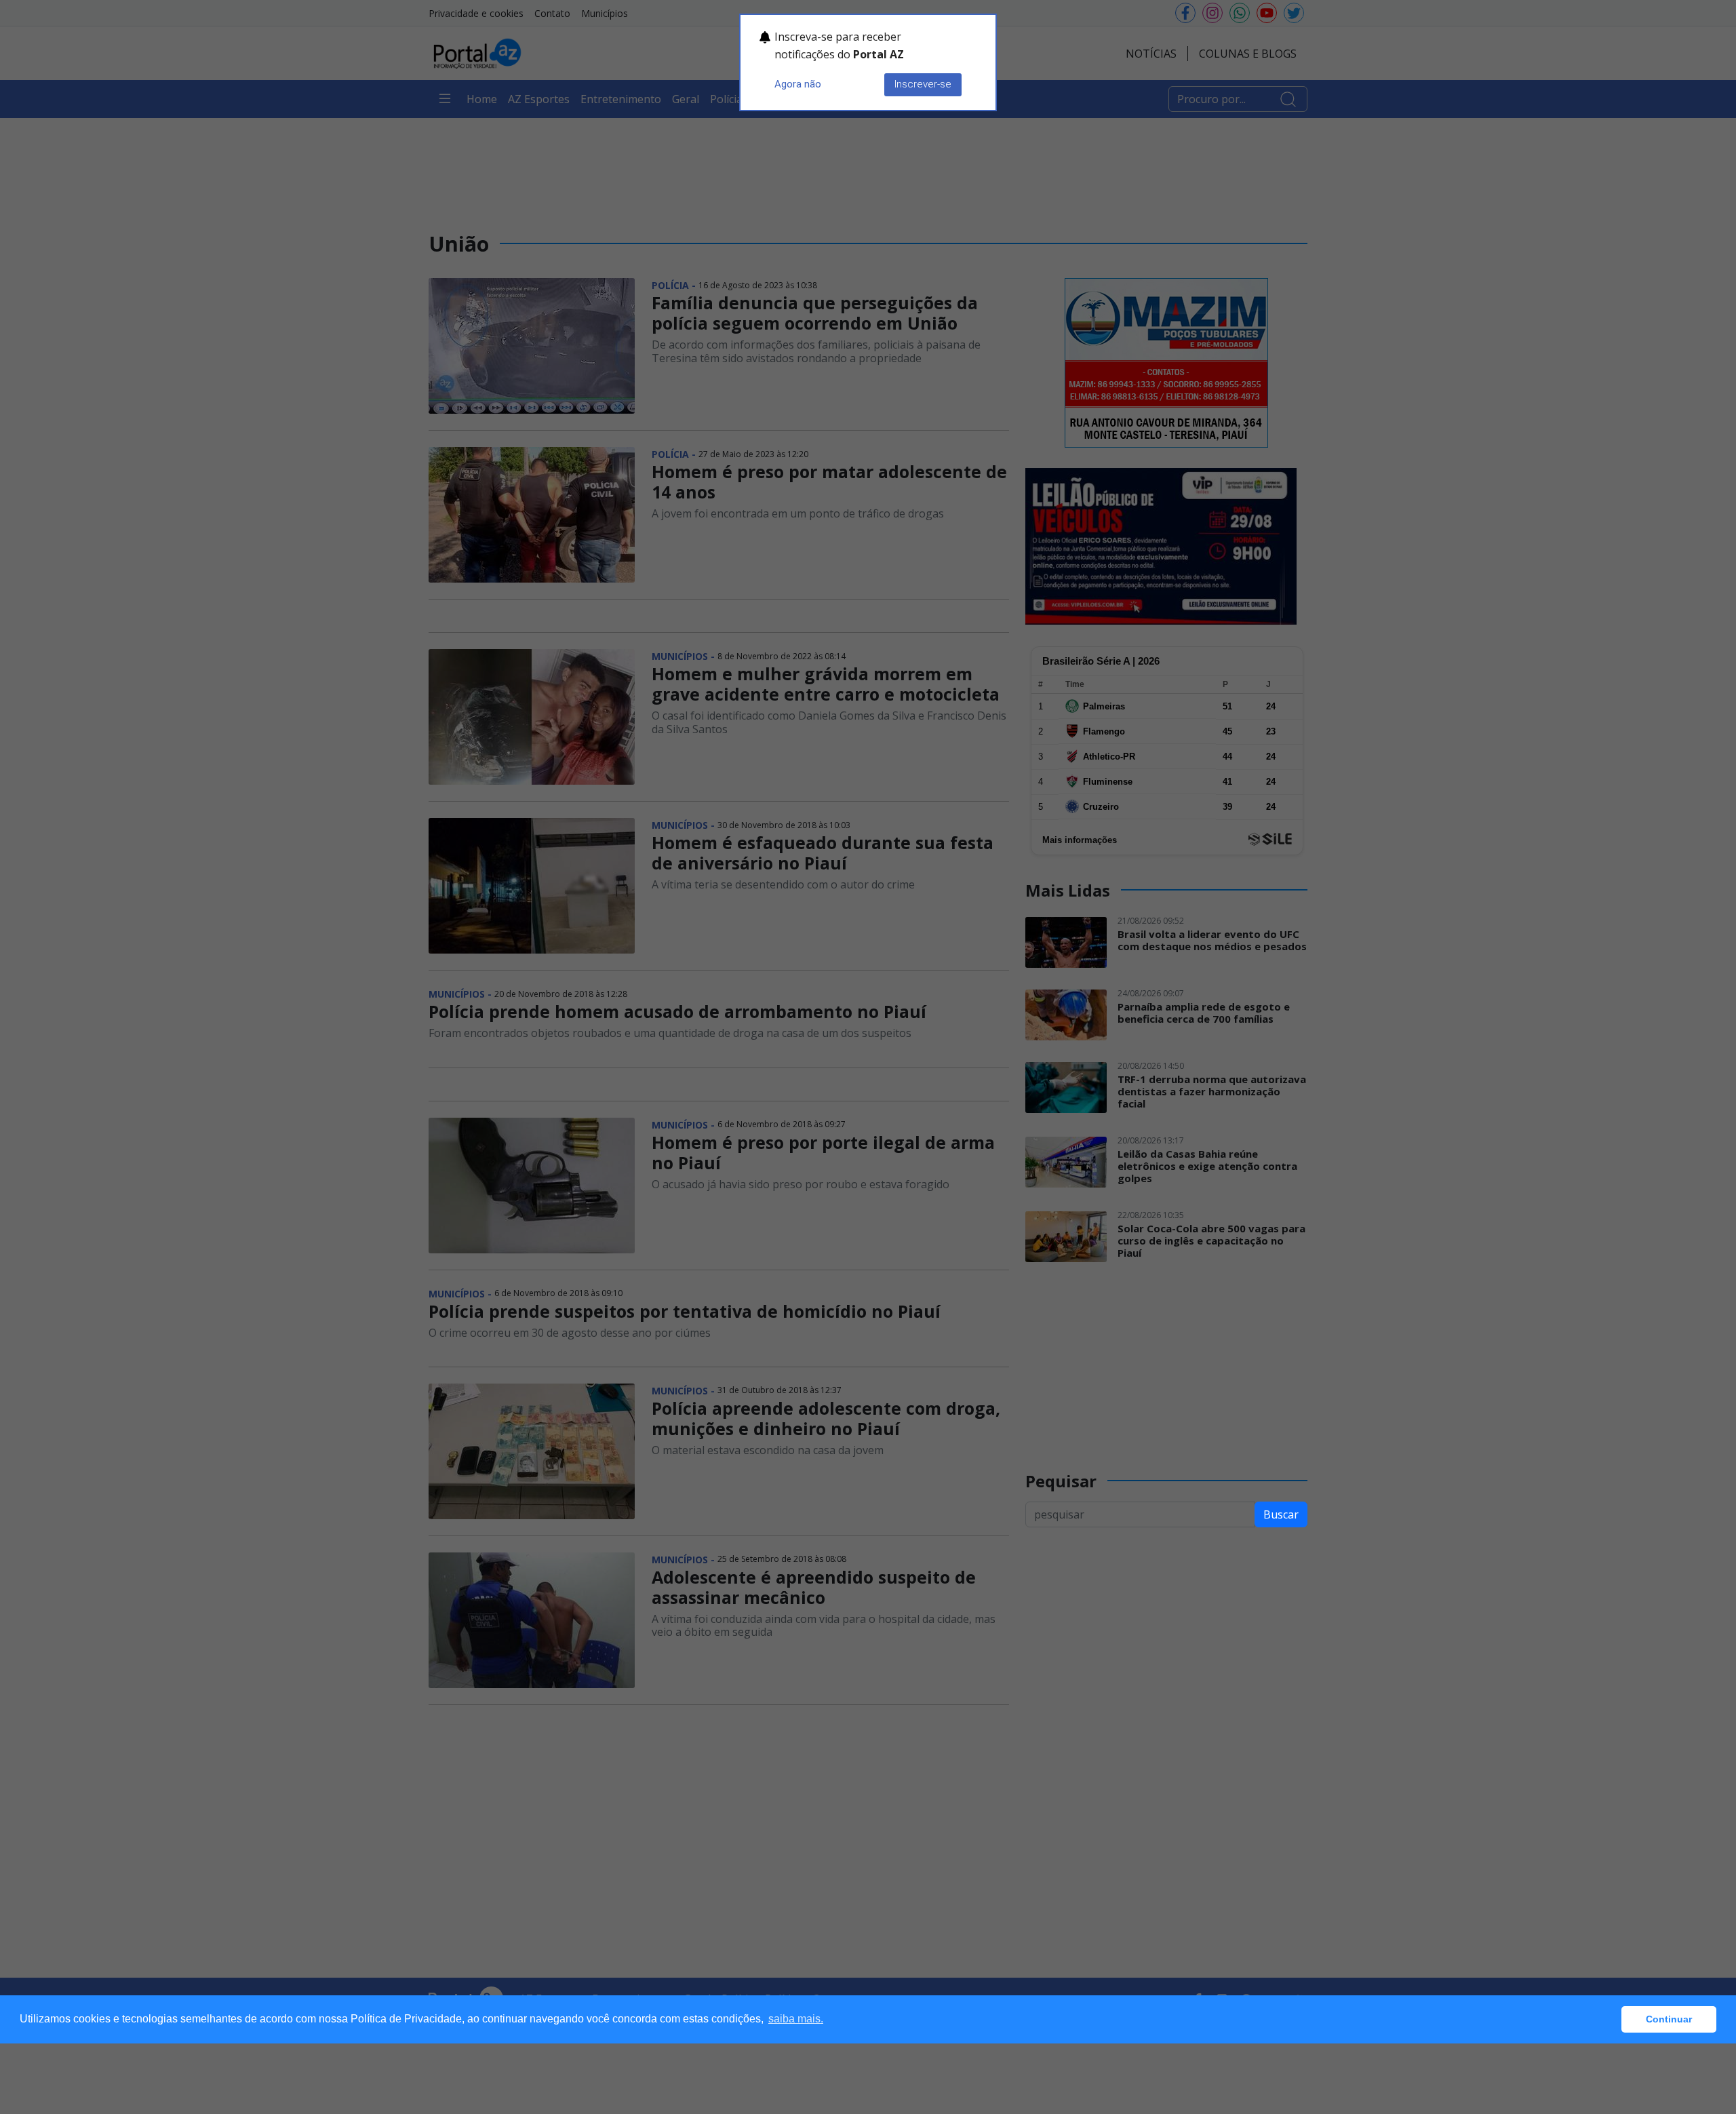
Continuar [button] (1669, 2019)
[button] (1607, 2020)
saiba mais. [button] (796, 2019)
